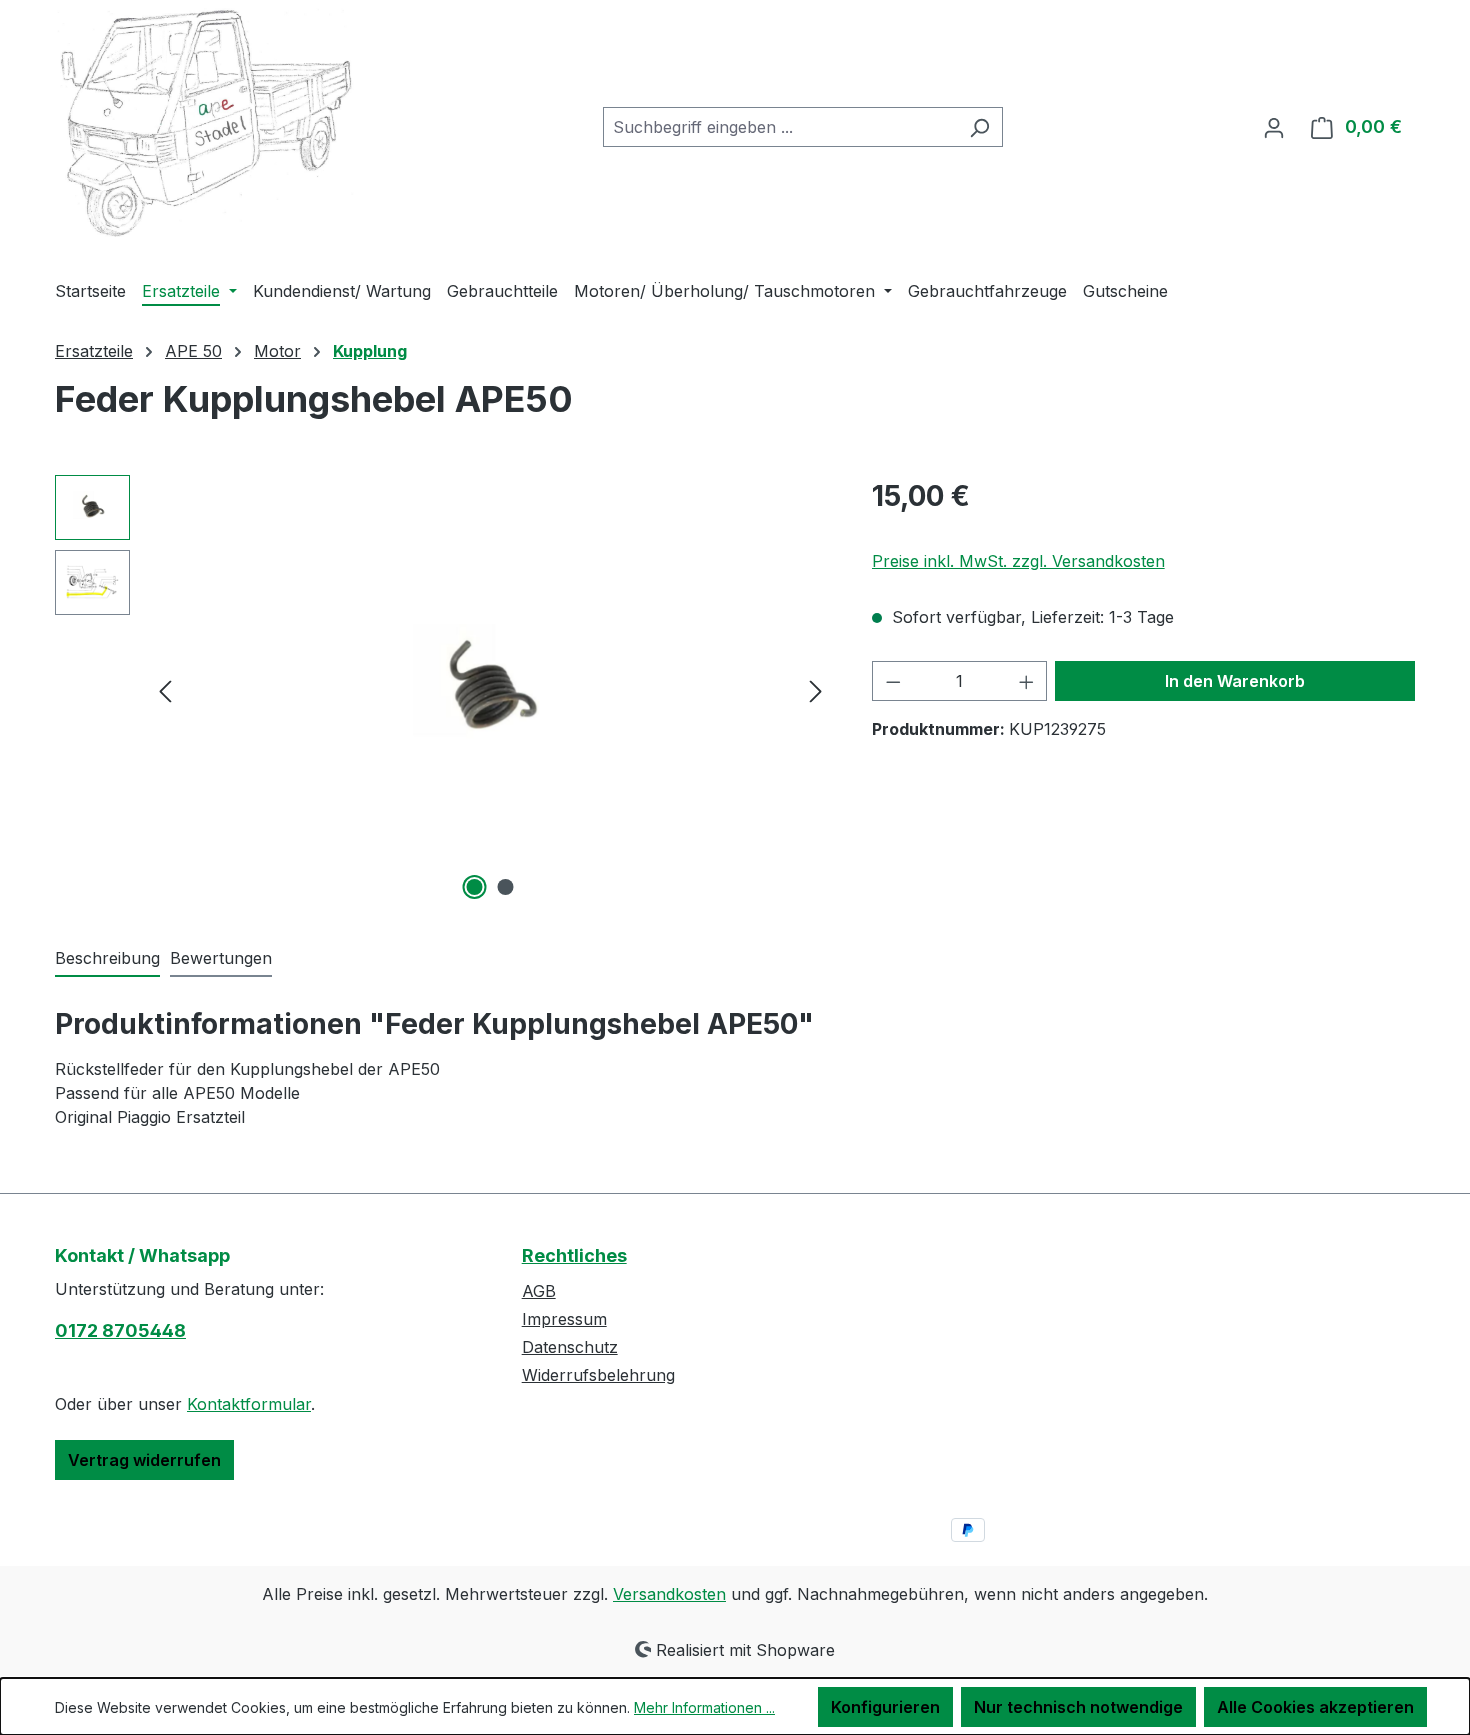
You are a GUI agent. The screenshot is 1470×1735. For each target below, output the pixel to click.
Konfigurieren (885, 1707)
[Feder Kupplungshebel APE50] (491, 690)
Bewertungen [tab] (221, 958)
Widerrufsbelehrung (598, 1375)
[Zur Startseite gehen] (205, 123)
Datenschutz (570, 1347)
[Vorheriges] (165, 689)
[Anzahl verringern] (893, 681)
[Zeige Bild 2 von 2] (506, 887)
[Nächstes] (816, 689)
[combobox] (780, 127)
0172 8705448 (120, 1330)
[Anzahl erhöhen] (1027, 681)
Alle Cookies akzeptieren (1315, 1707)
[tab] (107, 959)
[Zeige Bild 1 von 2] (475, 887)
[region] (443, 690)
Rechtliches (574, 1255)
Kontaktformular (249, 1404)
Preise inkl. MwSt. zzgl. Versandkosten (1018, 561)
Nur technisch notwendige (1078, 1707)
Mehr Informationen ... (704, 1707)
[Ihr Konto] (1274, 127)
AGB (539, 1291)
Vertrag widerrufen (144, 1460)
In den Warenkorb (1235, 681)
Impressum (564, 1319)
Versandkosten (669, 1594)
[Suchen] (979, 127)
